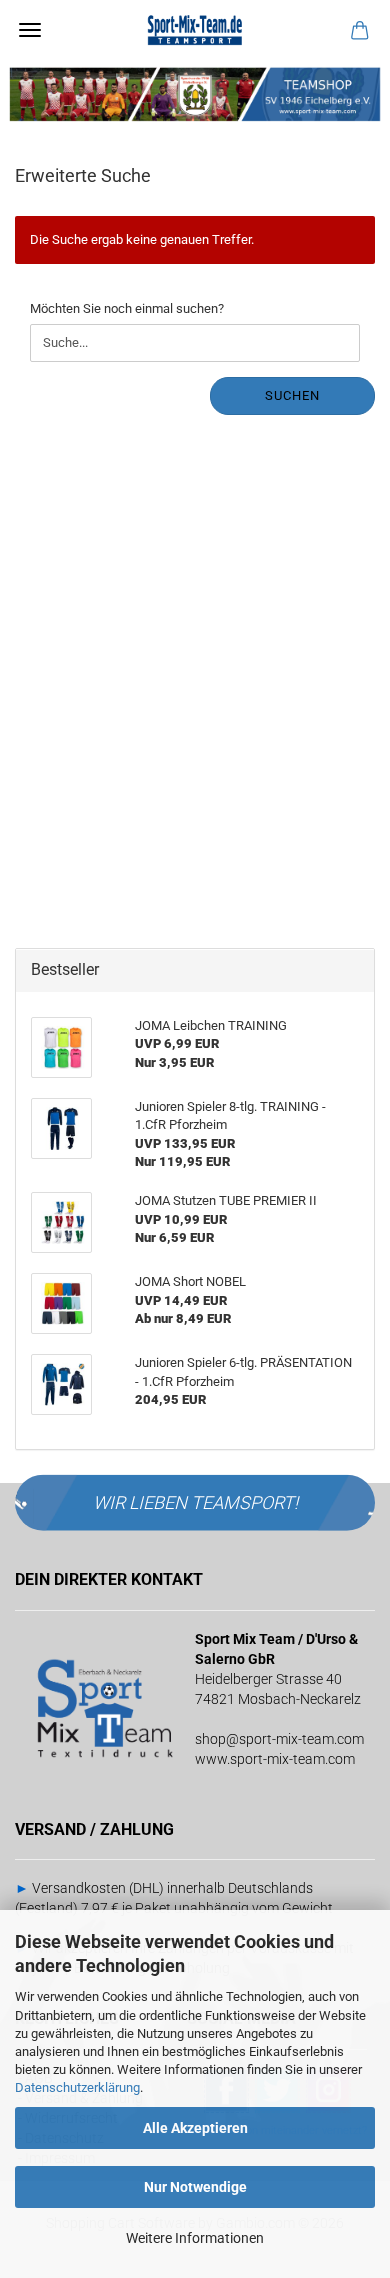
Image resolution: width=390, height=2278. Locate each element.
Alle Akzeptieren (195, 2128)
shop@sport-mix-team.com (279, 1739)
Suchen (292, 395)
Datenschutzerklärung (77, 2087)
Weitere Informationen (195, 2238)
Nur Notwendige (195, 2187)
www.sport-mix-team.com (275, 1759)
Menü (30, 30)
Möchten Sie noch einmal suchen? (127, 308)
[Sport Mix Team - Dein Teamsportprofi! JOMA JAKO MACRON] (195, 30)
